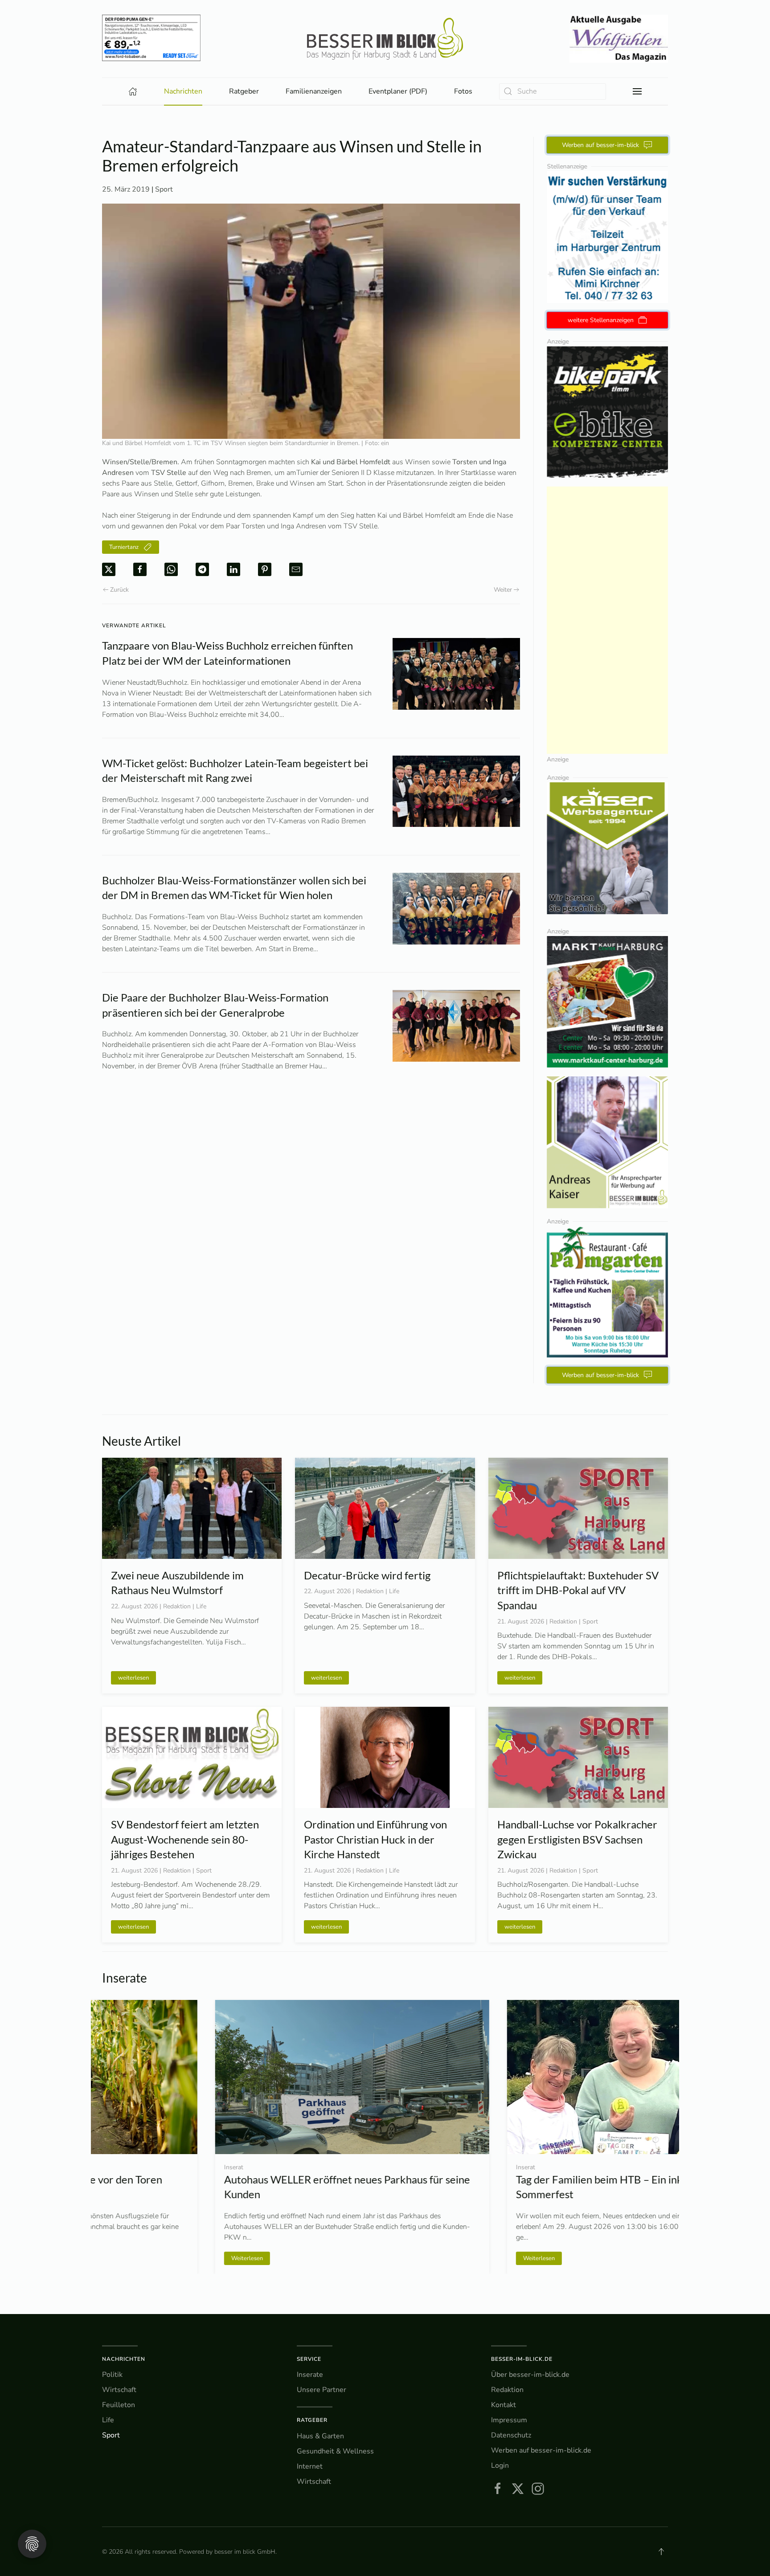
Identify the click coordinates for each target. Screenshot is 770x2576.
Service (309, 2359)
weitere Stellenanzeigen (601, 320)
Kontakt (504, 2405)
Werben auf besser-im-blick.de (541, 2450)
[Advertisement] (608, 620)
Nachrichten (124, 2359)
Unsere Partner (322, 2390)
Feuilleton (119, 2405)
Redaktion (507, 2390)
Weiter (503, 590)
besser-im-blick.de (522, 2359)
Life (108, 2420)
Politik (112, 2375)
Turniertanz (124, 547)
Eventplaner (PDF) (398, 91)
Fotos (463, 91)
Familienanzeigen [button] (314, 91)
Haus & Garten (320, 2436)
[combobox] (553, 92)
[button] (637, 91)
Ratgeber (312, 2420)
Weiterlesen (134, 2258)
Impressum (509, 2420)
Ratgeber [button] (244, 91)
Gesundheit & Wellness (335, 2451)
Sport (164, 189)
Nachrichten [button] (183, 91)
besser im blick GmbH (245, 2552)
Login (500, 2466)
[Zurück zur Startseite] (385, 39)
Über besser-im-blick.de (530, 2375)
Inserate (310, 2375)
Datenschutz (511, 2435)
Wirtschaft (119, 2390)
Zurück (119, 590)
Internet (310, 2466)
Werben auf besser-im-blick (600, 145)
